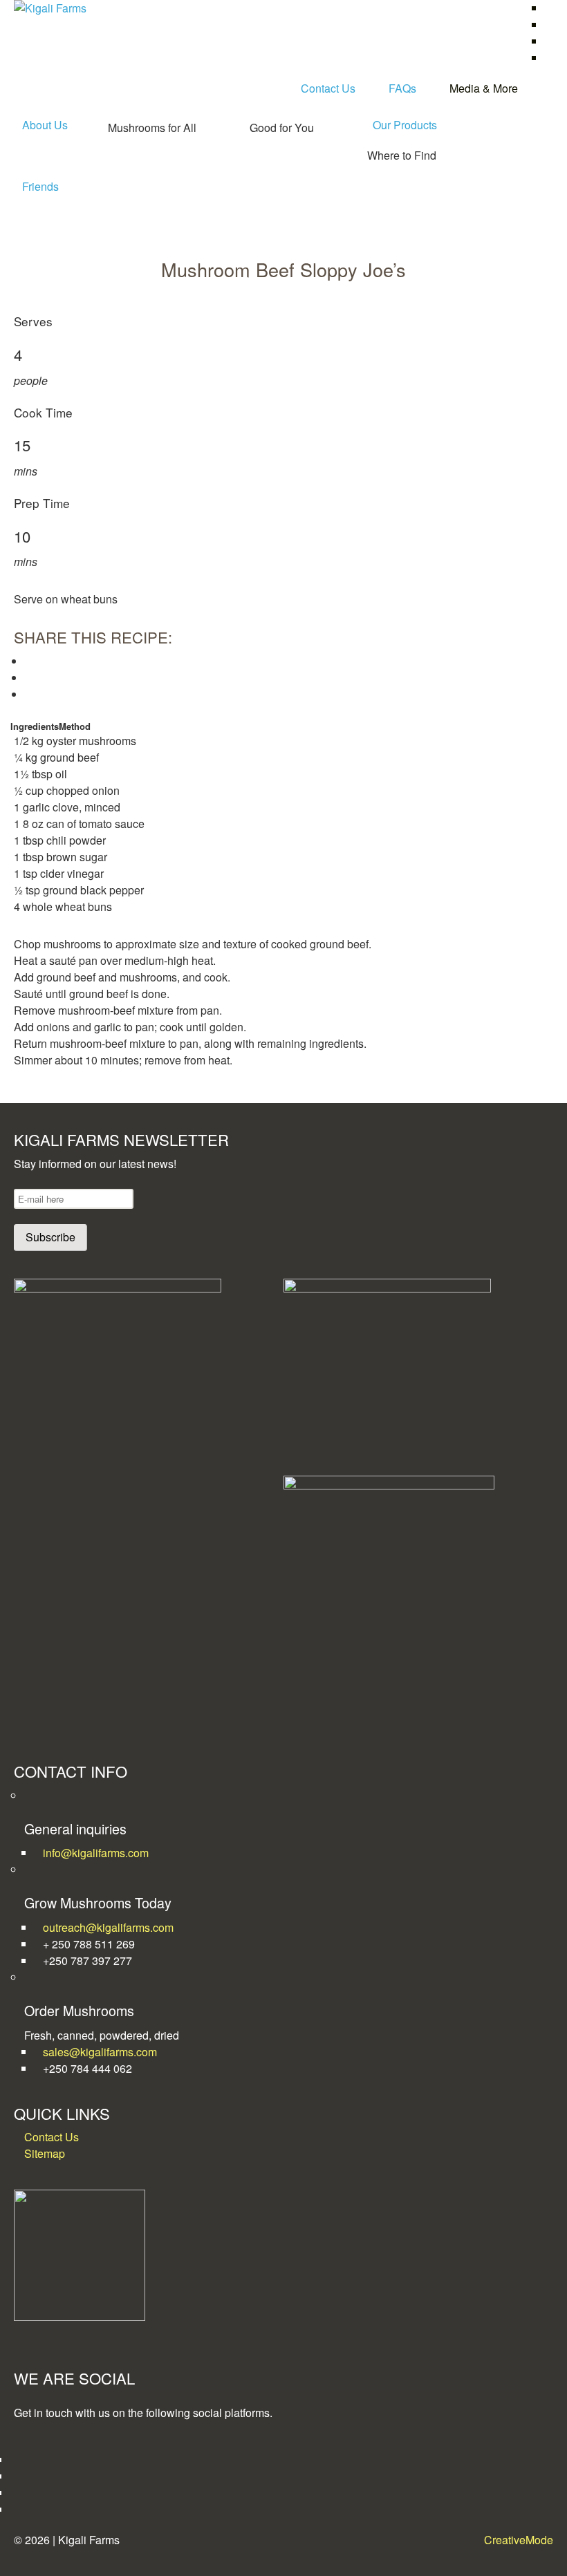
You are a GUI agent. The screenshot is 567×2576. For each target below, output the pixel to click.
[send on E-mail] (29, 694)
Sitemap (45, 2153)
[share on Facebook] (29, 661)
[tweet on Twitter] (29, 678)
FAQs (402, 88)
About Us (45, 125)
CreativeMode (519, 2540)
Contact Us (328, 88)
